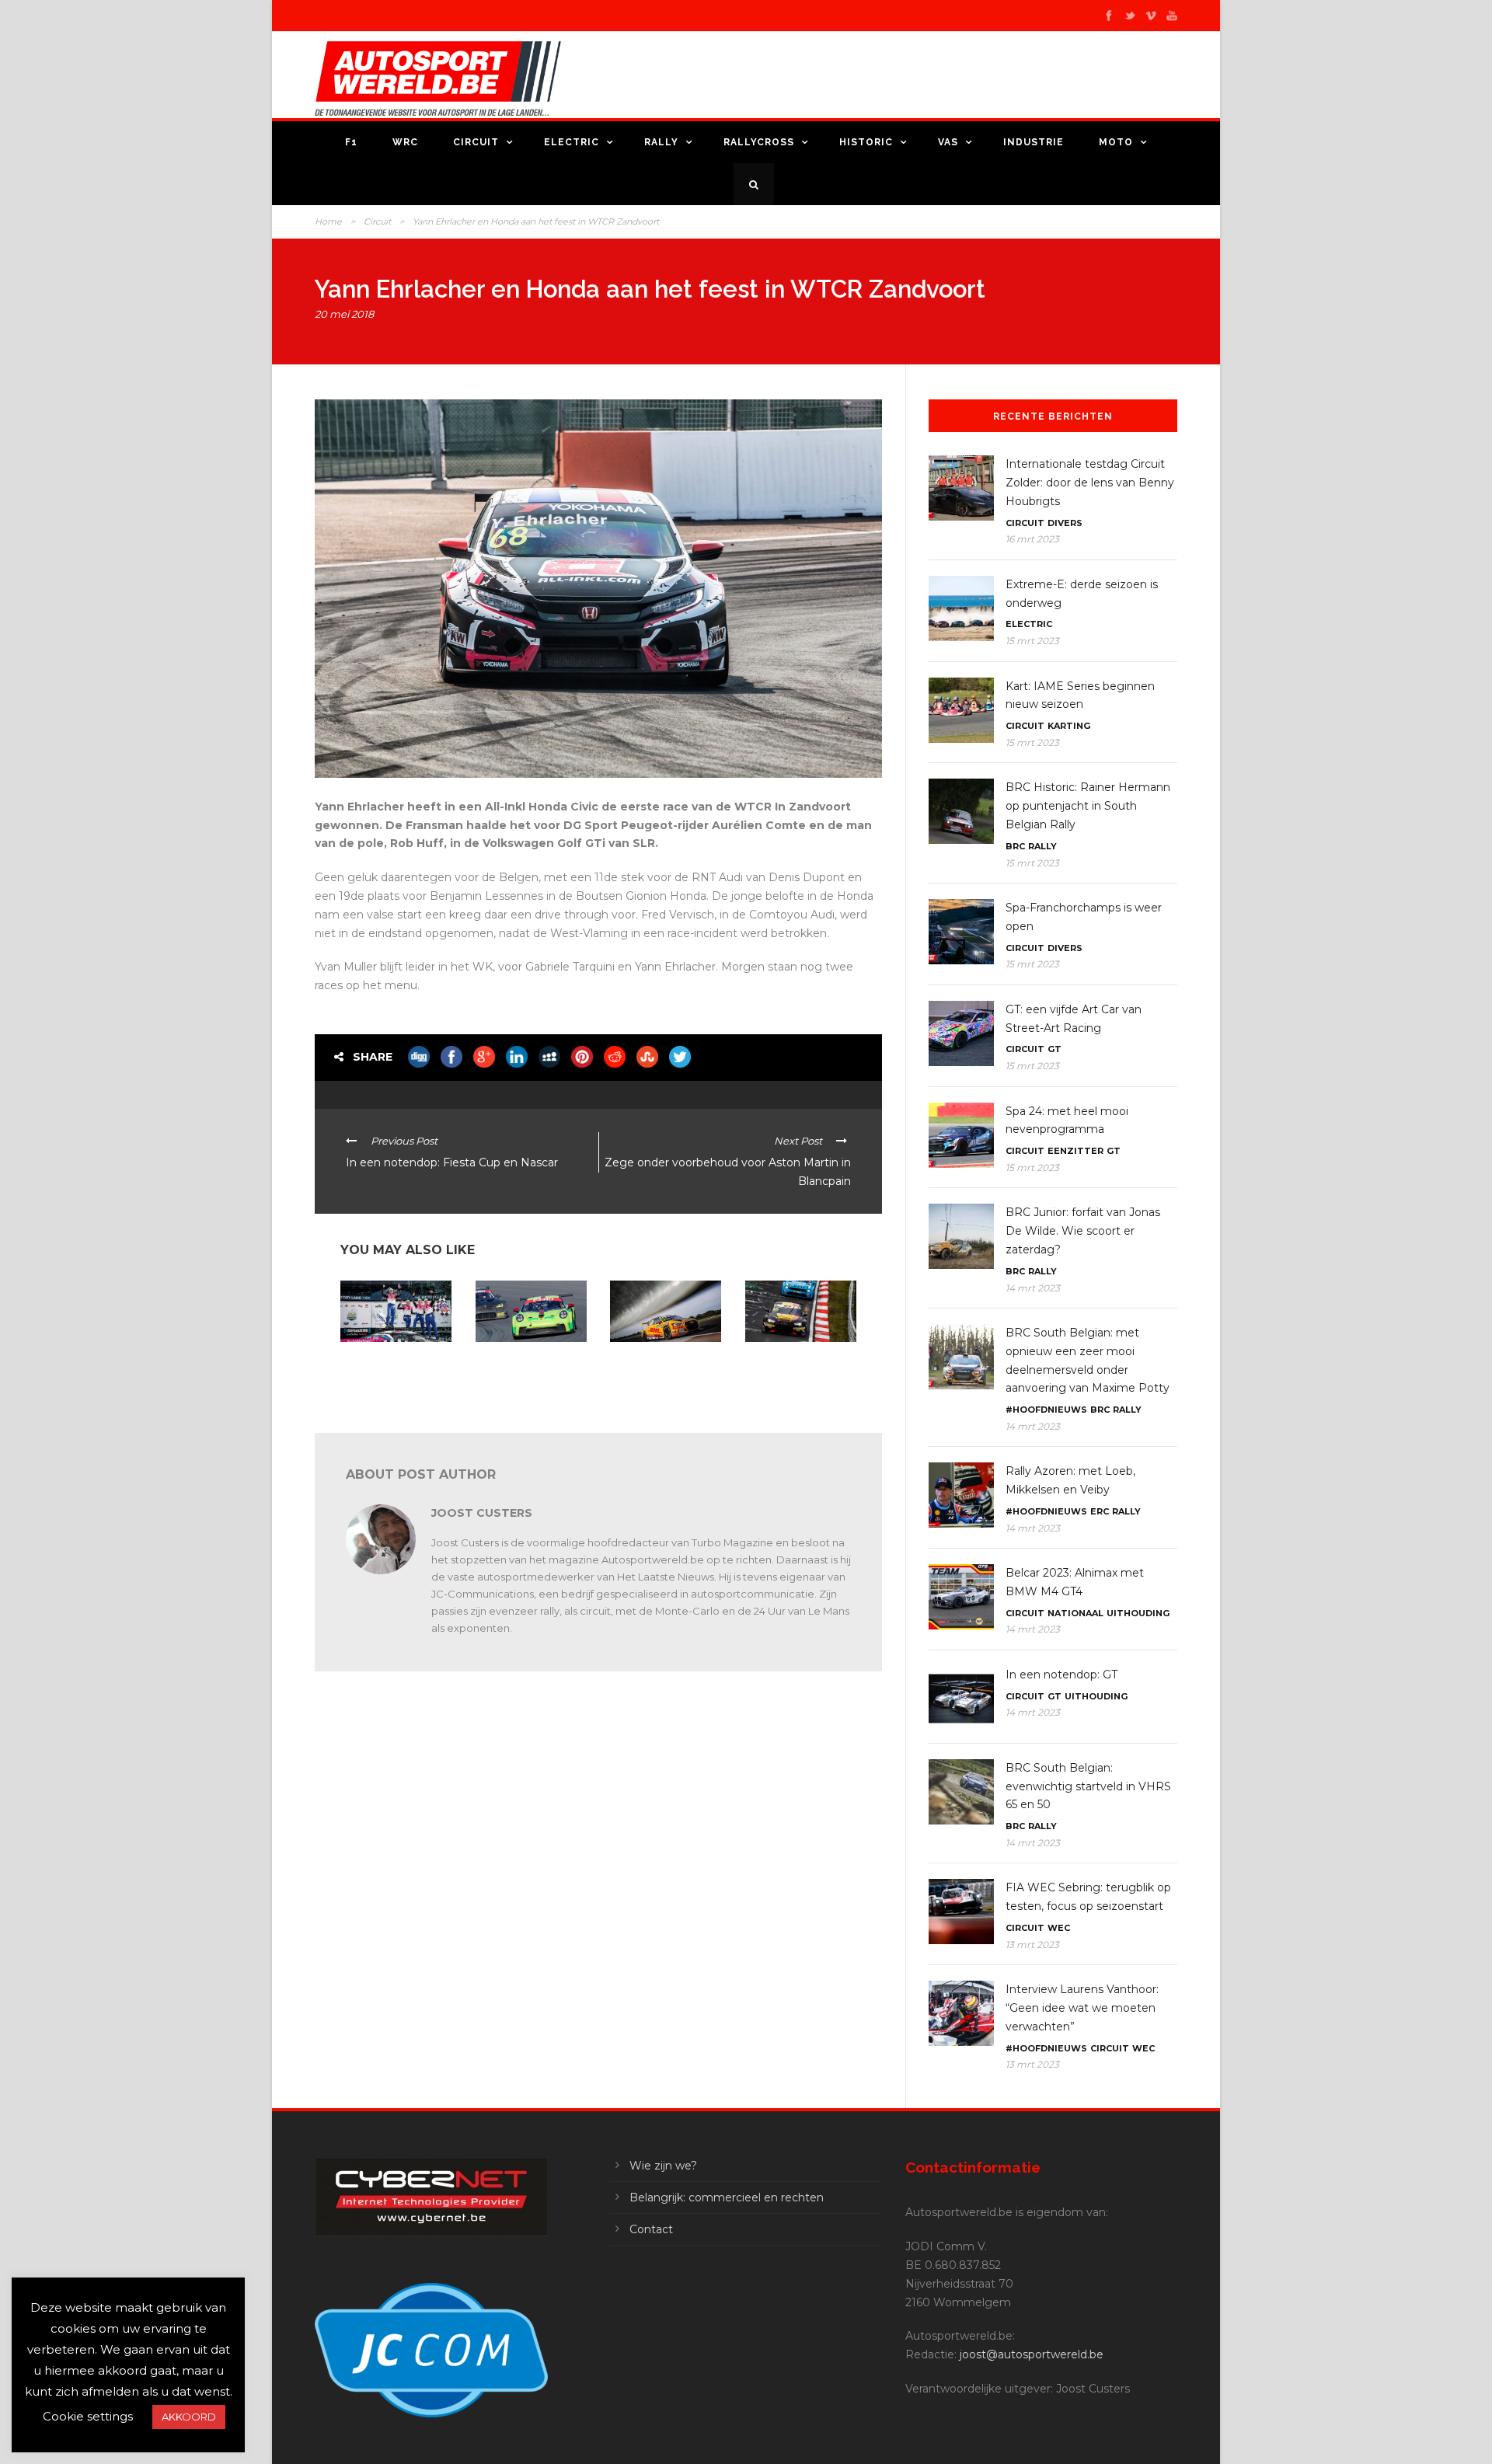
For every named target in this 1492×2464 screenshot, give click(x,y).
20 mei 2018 (344, 314)
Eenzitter (1075, 1151)
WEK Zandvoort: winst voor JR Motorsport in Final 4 (526, 1368)
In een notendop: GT (1061, 1675)
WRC (405, 142)
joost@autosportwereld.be (1032, 2354)
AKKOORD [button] (189, 2417)
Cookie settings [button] (88, 2416)
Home (328, 221)
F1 (351, 142)
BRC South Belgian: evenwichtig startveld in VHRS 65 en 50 (1088, 1786)
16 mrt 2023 (1032, 539)
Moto (1116, 142)
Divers (1065, 523)
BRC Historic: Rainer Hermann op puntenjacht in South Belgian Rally (1088, 806)
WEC (1059, 1928)
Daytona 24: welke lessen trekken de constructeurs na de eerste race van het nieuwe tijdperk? (384, 1379)
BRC (1015, 846)
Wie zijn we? (663, 2166)
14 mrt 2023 (1033, 1288)
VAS (948, 142)
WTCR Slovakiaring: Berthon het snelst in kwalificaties (656, 1368)
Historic (866, 142)
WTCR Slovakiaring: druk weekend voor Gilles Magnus (801, 1368)
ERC (1100, 1511)
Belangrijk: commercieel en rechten (727, 2197)
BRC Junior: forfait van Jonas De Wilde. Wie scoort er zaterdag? (1083, 1231)
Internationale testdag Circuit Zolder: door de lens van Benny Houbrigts (1090, 483)
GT (1055, 1049)
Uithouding (1138, 1613)
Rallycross (759, 142)
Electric (572, 142)
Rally (661, 142)
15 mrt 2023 (1032, 641)
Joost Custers (482, 1513)
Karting (1069, 726)
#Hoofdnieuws (1046, 1410)
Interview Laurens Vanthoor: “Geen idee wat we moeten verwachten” (1082, 2008)
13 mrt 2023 (1032, 1945)
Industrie (1034, 142)
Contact (651, 2229)
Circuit (476, 142)
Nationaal (1075, 1613)
